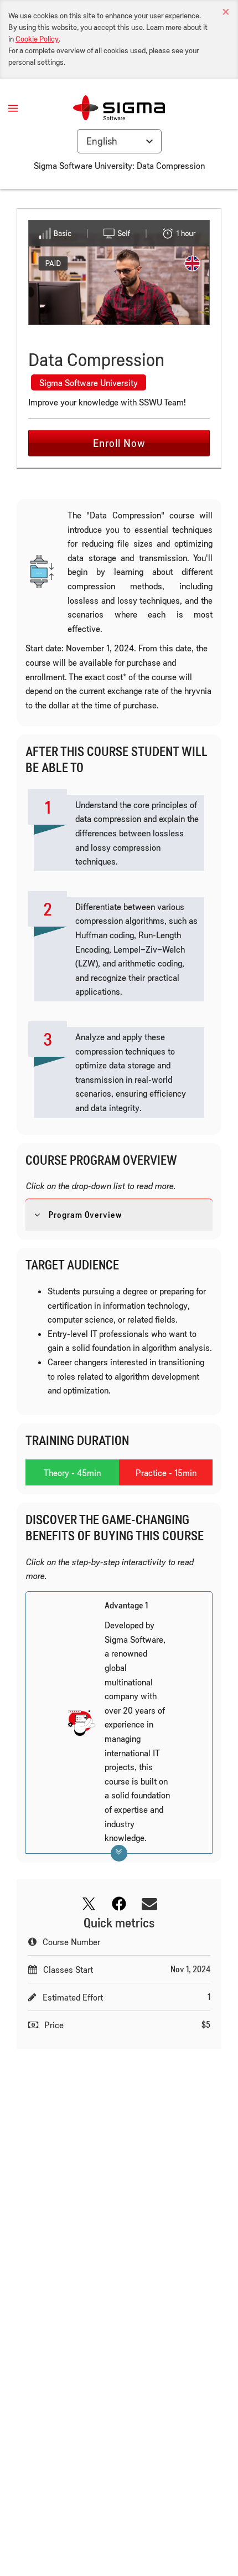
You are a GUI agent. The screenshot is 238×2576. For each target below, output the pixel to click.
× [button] (226, 12)
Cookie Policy (37, 38)
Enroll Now (119, 443)
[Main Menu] (13, 108)
